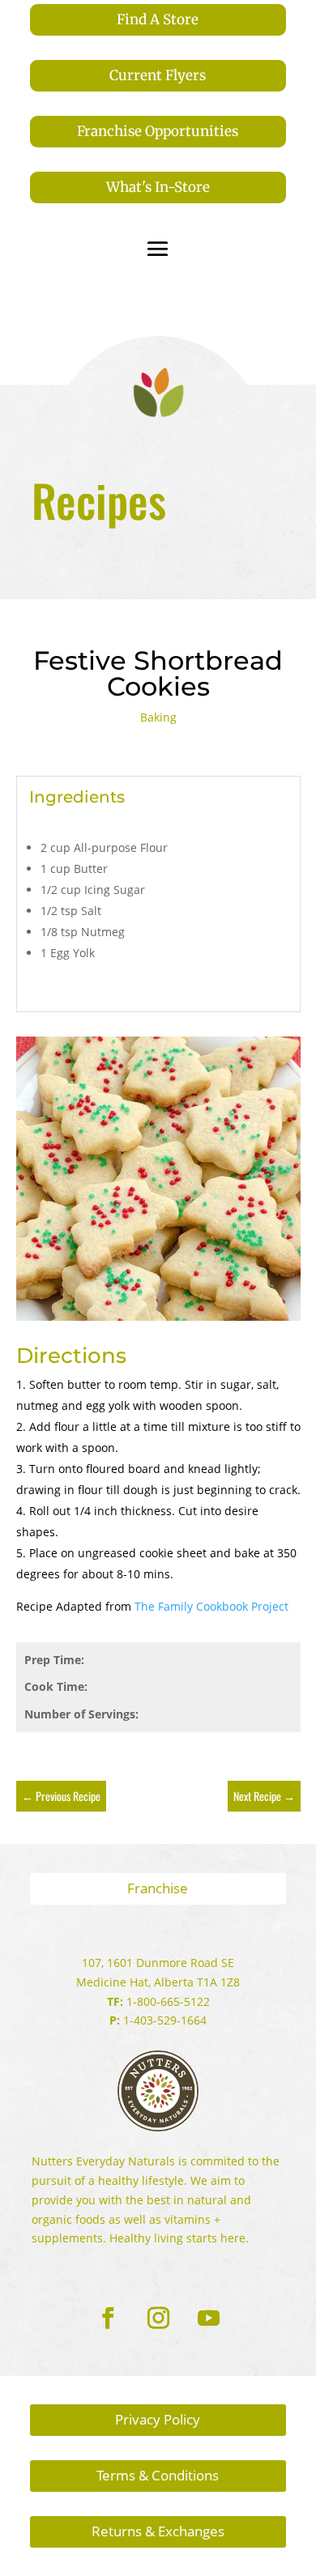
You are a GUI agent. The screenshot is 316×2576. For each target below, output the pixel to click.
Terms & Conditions (158, 2475)
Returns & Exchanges (158, 2531)
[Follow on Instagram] (158, 2318)
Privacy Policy (158, 2419)
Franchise (158, 1888)
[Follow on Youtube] (208, 2318)
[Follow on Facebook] (108, 2318)
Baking (158, 717)
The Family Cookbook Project (211, 1606)
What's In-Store (158, 187)
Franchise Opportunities (158, 131)
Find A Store (158, 19)
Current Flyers (158, 75)
